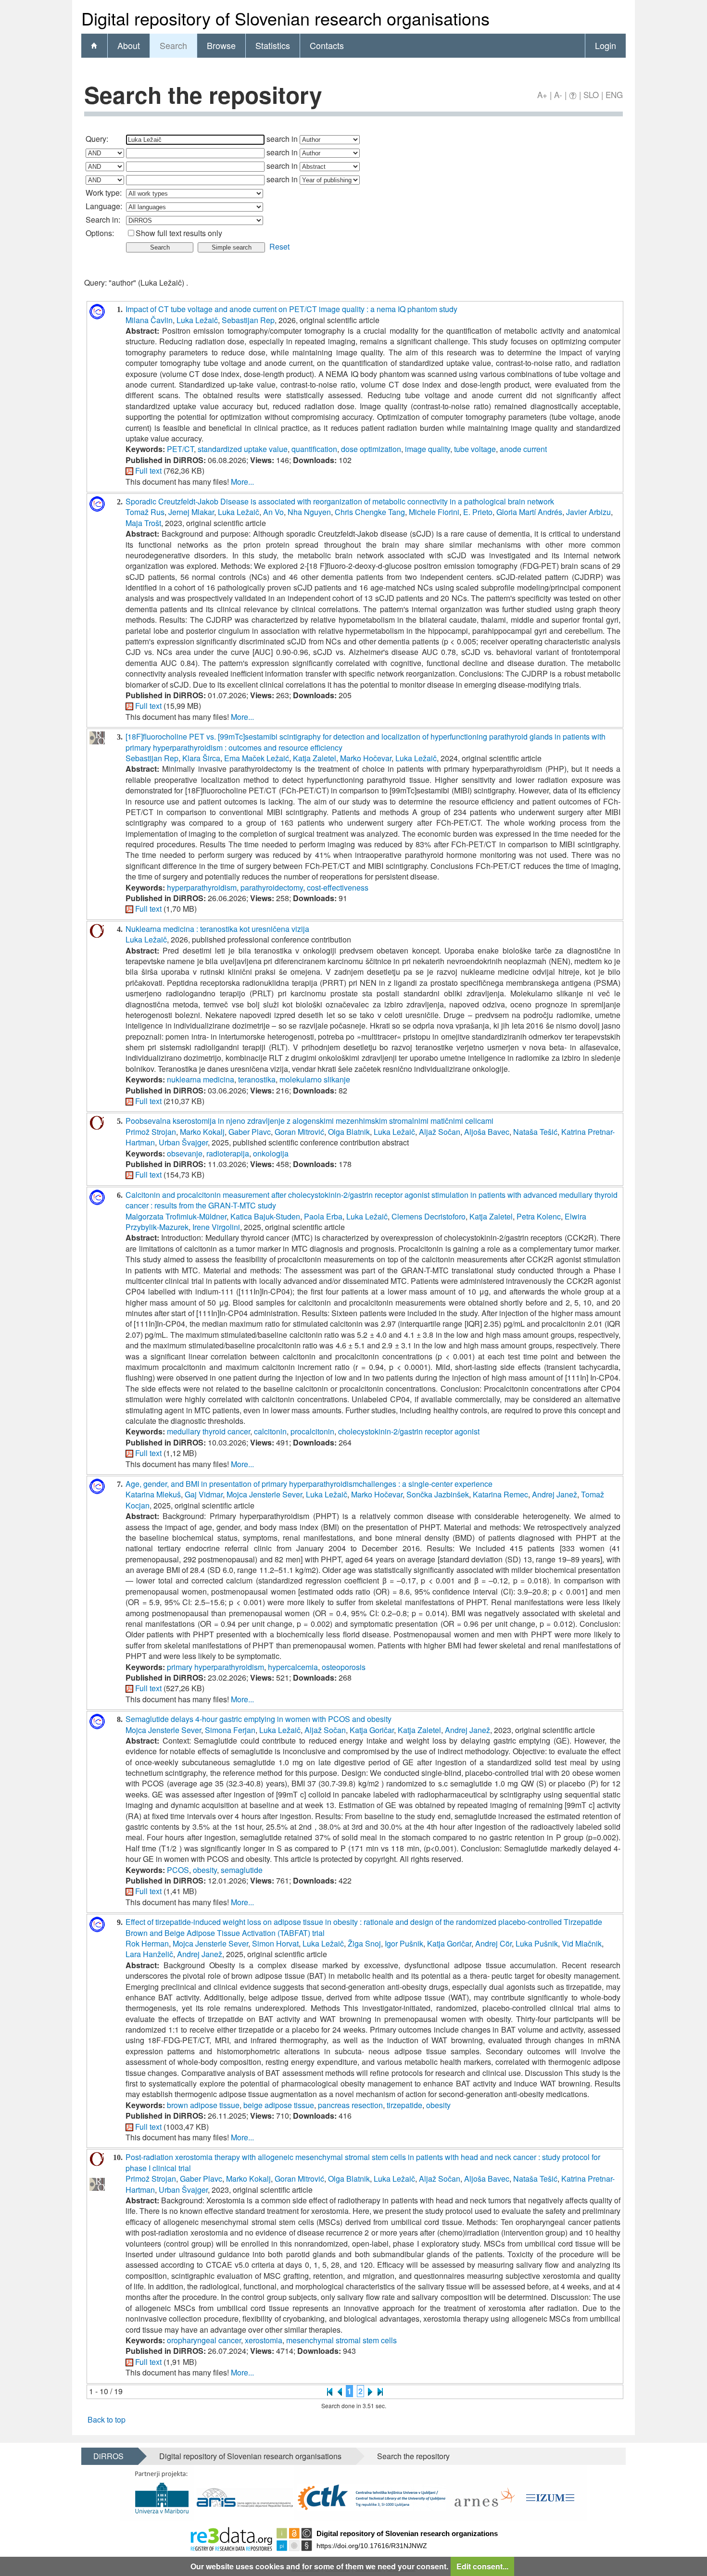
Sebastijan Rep (248, 320)
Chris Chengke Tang (370, 512)
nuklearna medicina (201, 1079)
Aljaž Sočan (440, 1132)
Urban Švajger (183, 1142)
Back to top (107, 2419)
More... (242, 482)
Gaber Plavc (250, 1132)
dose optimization (371, 449)
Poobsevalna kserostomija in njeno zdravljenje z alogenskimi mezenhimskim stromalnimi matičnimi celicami (309, 1121)
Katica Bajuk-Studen (265, 1216)
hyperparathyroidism (202, 887)
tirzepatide (404, 2105)
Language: (104, 206)
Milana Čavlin (149, 320)
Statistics (273, 45)
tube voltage (475, 449)
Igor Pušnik (404, 1943)
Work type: (104, 193)
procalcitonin (312, 1431)
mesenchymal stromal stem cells (341, 2340)
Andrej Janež (555, 1494)
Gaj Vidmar (204, 1494)
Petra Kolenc (539, 1216)
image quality (428, 449)
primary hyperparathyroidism (215, 1667)
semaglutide (242, 1870)
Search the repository (413, 2456)
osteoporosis (344, 1667)
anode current (523, 449)
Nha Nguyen (309, 512)
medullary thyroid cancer (208, 1431)
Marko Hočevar (366, 758)
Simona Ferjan (230, 1730)
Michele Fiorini (434, 512)
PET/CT (180, 449)
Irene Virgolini (216, 1227)
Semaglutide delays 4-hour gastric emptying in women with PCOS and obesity (259, 1719)
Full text (148, 471)
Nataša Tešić (535, 1132)
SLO (591, 94)
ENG (614, 94)
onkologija (271, 1153)
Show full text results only (179, 233)
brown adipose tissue (203, 2105)
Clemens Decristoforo (429, 1216)
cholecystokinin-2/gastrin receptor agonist (409, 1431)
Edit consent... (482, 2566)
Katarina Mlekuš (153, 1494)
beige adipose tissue (279, 2105)
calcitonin (270, 1431)
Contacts (327, 45)
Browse (221, 45)
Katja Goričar (372, 1730)
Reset (279, 246)
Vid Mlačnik (582, 1943)
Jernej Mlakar (191, 512)
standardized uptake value (243, 449)
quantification (314, 449)
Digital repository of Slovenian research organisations (250, 2456)
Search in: (103, 220)
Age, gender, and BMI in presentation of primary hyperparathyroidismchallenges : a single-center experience (309, 1484)
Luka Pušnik (537, 1943)
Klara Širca (201, 758)
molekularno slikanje (315, 1079)
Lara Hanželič (149, 1954)
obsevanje (185, 1153)
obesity (205, 1870)
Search (173, 45)
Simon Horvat (275, 1943)
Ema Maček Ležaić (257, 758)
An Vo (273, 512)
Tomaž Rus (145, 512)
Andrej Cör (493, 1943)
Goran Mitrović (299, 1132)
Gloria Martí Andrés (529, 512)
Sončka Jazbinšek (438, 1494)
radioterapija (228, 1153)
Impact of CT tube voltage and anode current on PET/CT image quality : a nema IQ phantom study (291, 309)
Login (606, 45)
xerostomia (264, 2340)
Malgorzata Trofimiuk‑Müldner (176, 1216)
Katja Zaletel (315, 758)
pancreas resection (350, 2105)
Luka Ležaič (197, 320)
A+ (542, 94)
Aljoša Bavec (487, 1132)
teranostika (257, 1079)
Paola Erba (323, 1216)
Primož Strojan (151, 1132)
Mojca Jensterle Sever (264, 1494)
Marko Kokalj (202, 1132)
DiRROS (108, 2456)
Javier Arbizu (588, 512)
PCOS (178, 1870)
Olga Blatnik (349, 1132)
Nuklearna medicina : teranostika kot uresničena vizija (217, 929)
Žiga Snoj (364, 1943)
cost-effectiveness (338, 887)
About (129, 45)
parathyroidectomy (272, 887)
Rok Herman (147, 1943)
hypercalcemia (293, 1667)
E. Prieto (478, 512)
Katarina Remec (500, 1494)
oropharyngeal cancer (204, 2340)
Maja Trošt (143, 523)
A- (558, 94)
